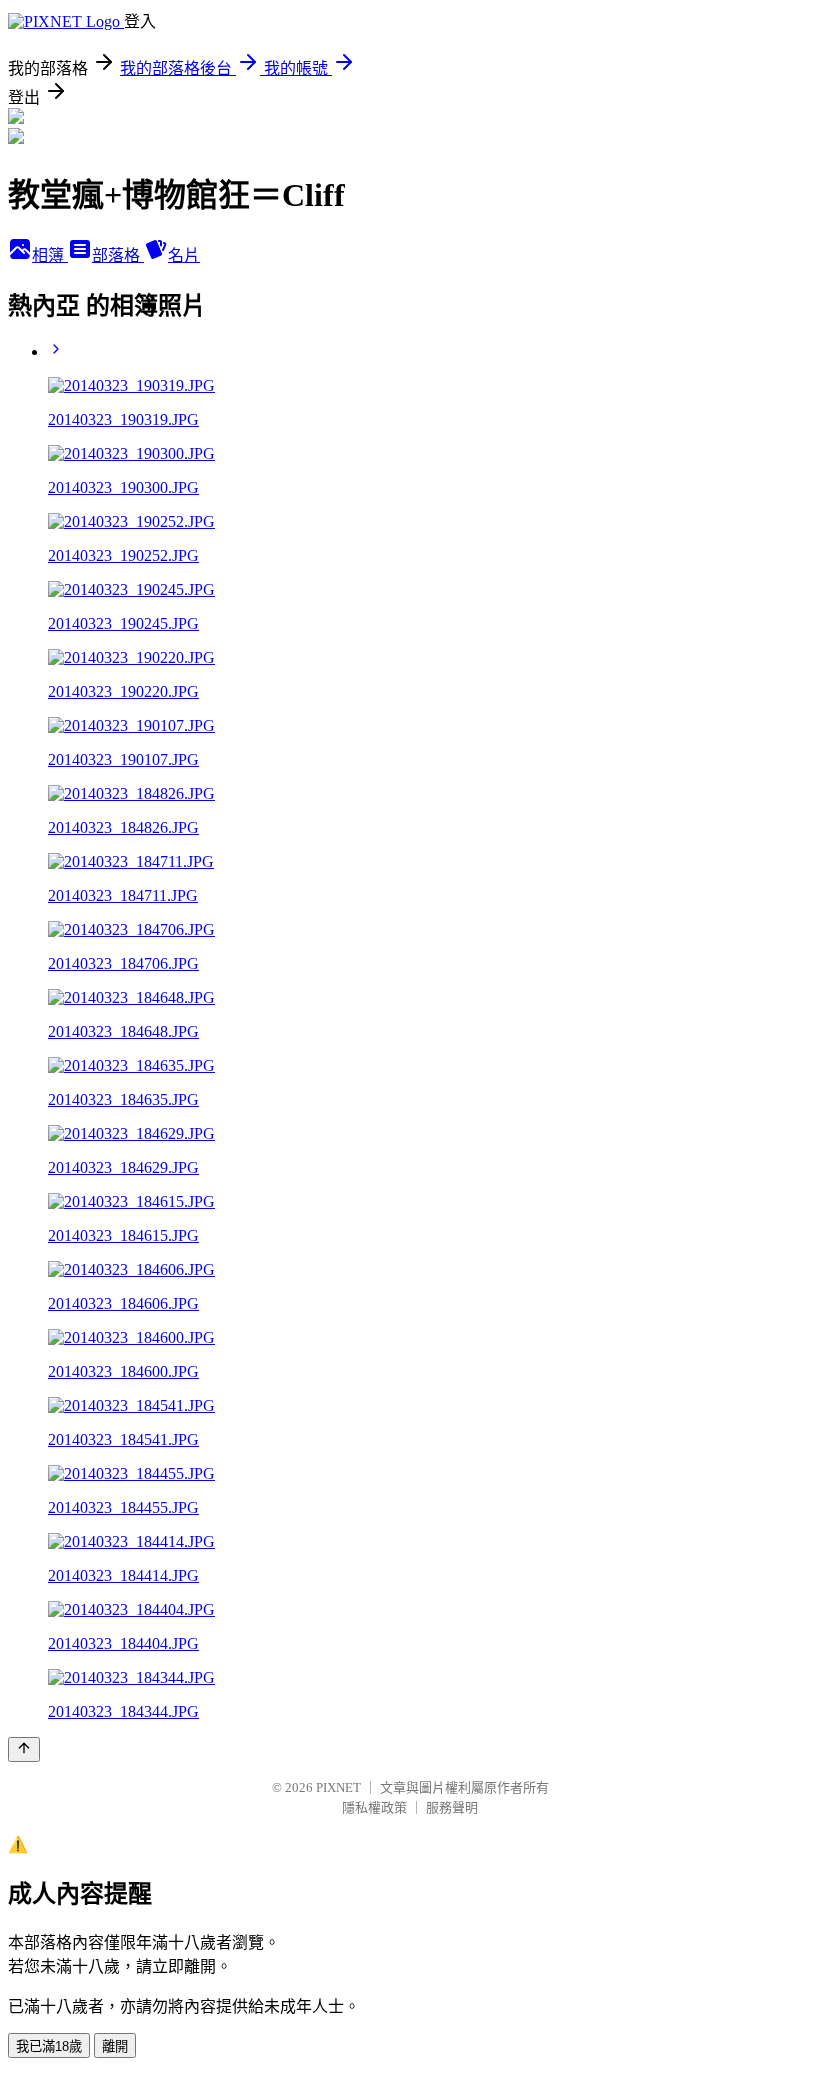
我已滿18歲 (49, 2046)
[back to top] (24, 1749)
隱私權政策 (374, 1807)
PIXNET (338, 1787)
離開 (115, 2046)
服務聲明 (452, 1807)
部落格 (118, 255)
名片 (184, 255)
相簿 (50, 255)
